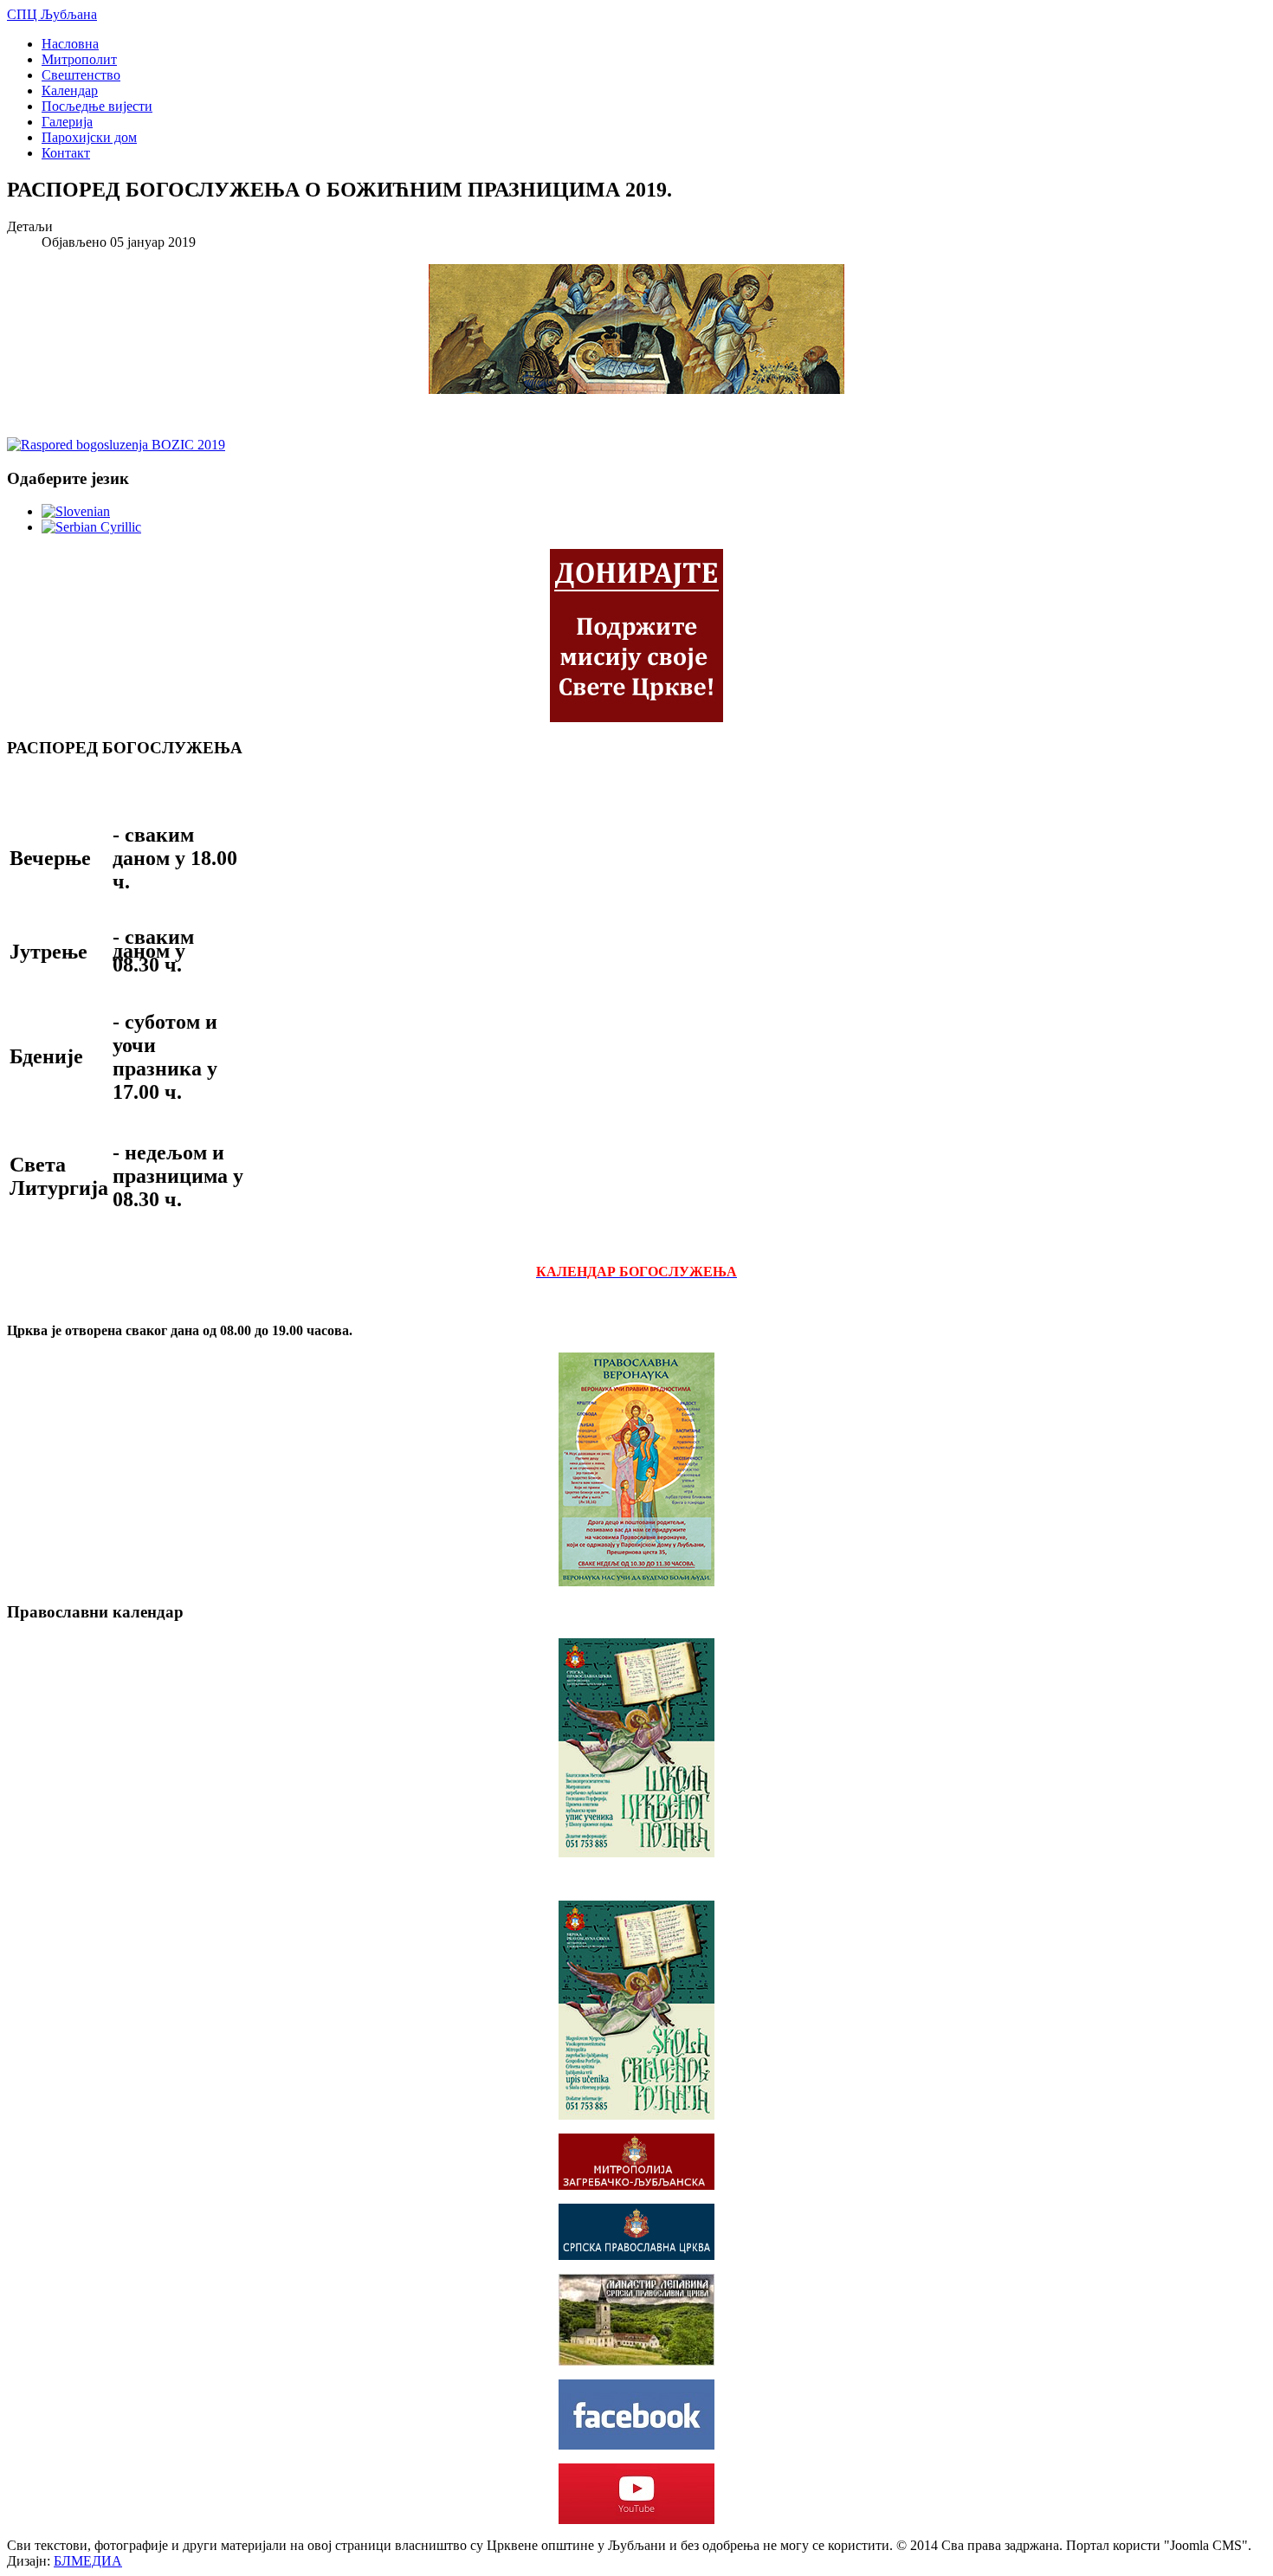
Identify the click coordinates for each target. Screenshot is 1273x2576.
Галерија (67, 122)
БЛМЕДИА (88, 2561)
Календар (70, 90)
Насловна (70, 44)
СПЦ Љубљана (52, 14)
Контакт (66, 153)
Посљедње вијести (97, 106)
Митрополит (79, 59)
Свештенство (81, 75)
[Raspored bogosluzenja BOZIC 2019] (116, 445)
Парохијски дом (89, 137)
